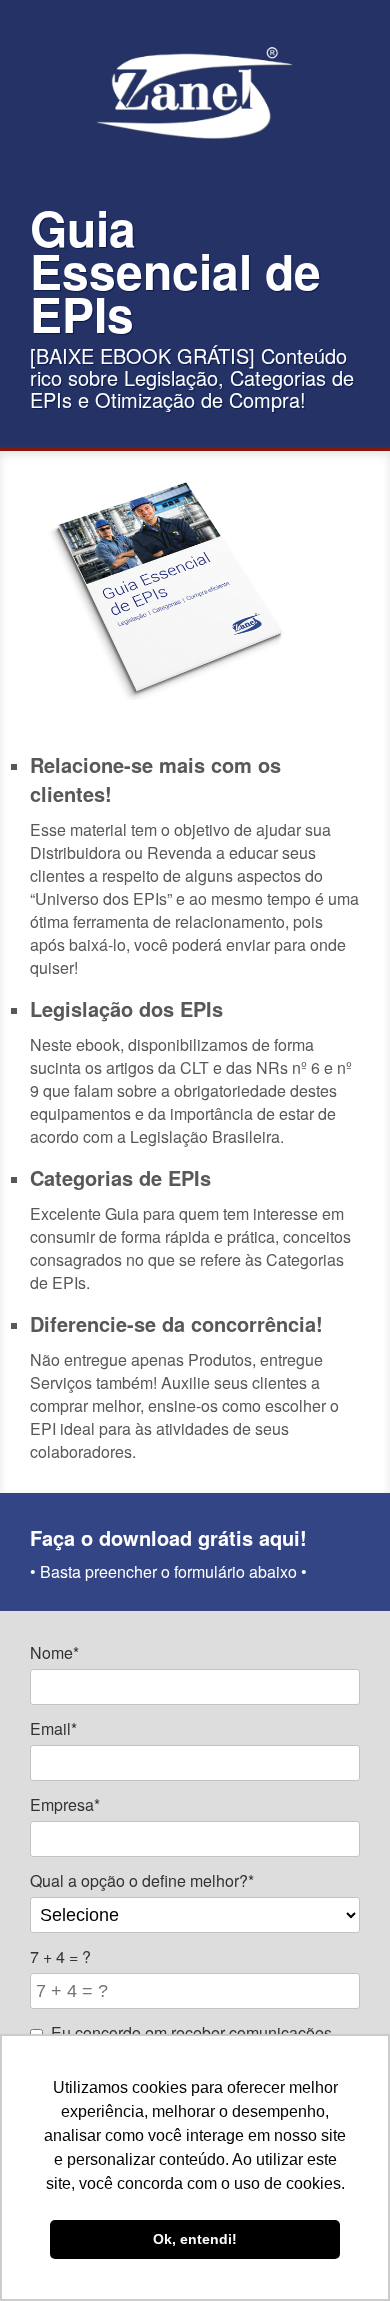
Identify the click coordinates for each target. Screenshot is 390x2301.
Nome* (54, 1652)
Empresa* (65, 1804)
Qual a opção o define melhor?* (142, 1880)
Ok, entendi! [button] (195, 2239)
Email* (53, 1728)
